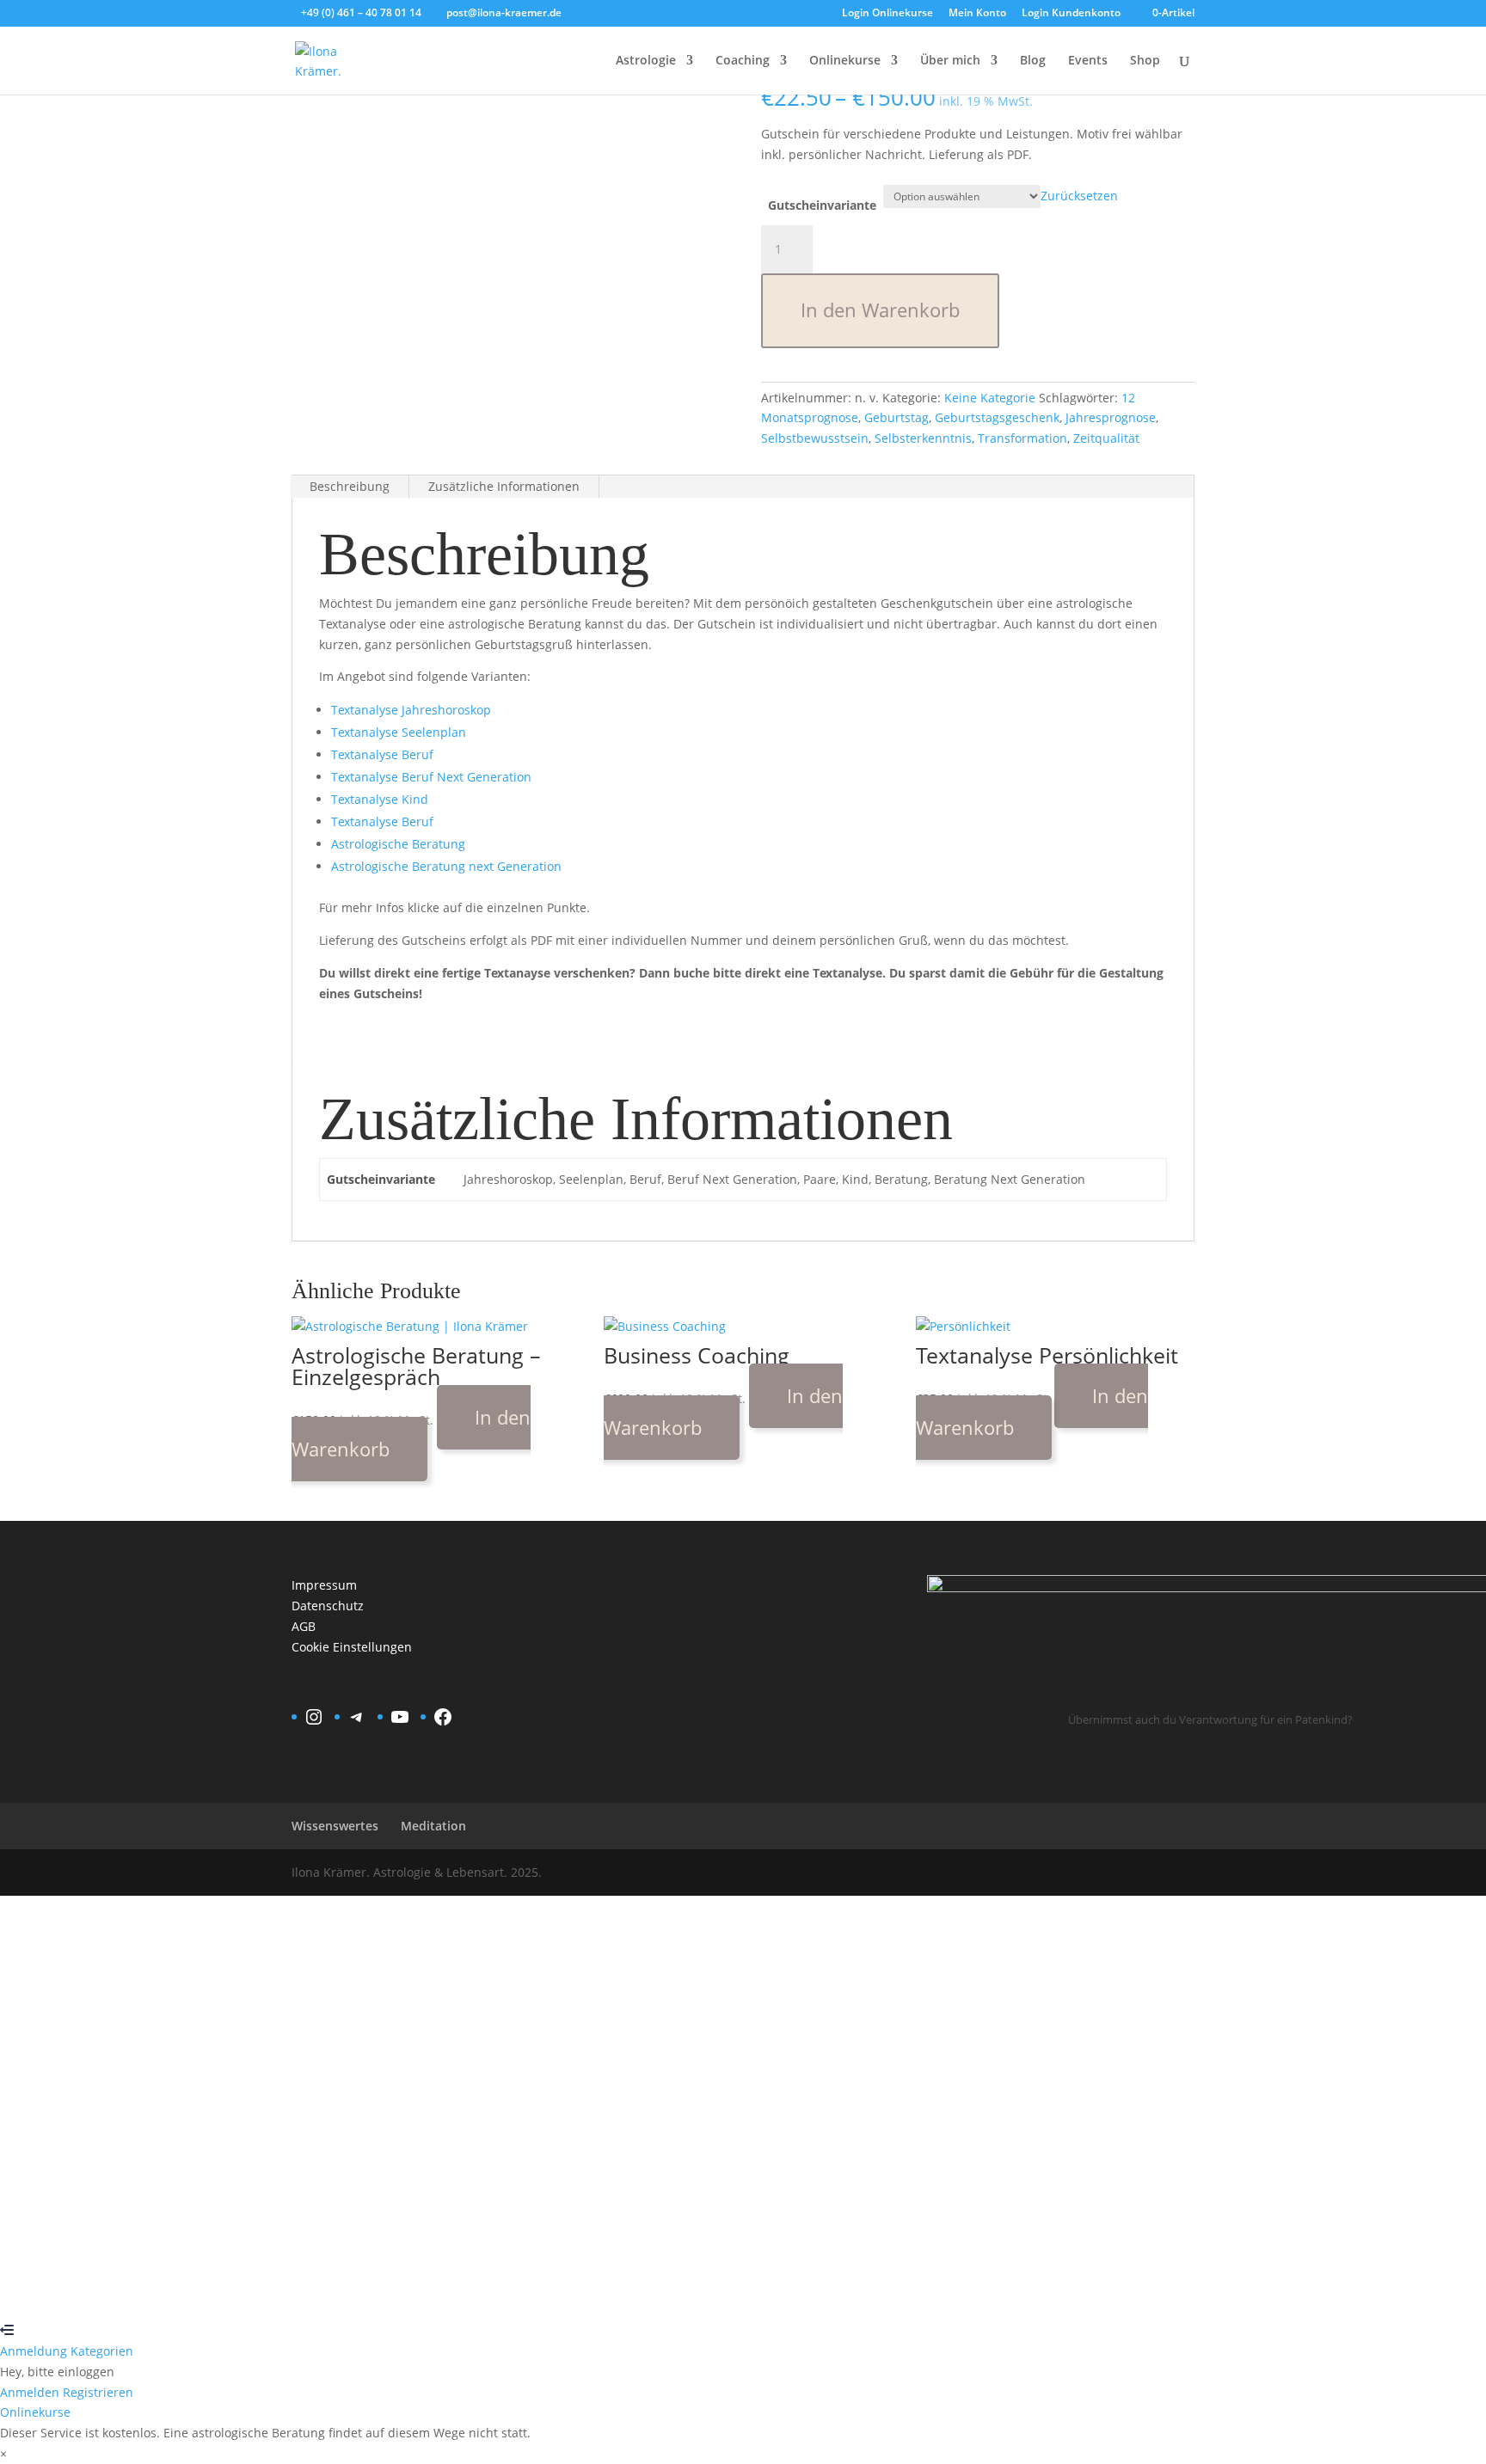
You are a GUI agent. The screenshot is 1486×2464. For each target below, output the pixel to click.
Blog (1033, 61)
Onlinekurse (845, 61)
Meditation (433, 1826)
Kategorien (102, 2351)
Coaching (743, 61)
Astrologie (646, 61)
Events (1088, 61)
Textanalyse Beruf (382, 754)
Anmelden (175, 2290)
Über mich (950, 61)
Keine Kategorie (990, 398)
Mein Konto (977, 14)
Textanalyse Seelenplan (399, 732)
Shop (1145, 61)
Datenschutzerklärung (630, 2100)
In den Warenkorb (880, 310)
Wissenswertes (335, 1826)
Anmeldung (35, 2351)
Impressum (324, 1585)
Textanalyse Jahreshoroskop (411, 710)
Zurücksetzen (1079, 196)
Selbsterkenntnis (923, 438)
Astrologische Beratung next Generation (446, 866)
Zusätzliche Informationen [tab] (504, 486)
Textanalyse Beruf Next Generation (431, 777)
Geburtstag (897, 417)
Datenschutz (328, 1606)
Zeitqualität (1106, 438)
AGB (304, 1626)
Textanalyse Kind (380, 799)
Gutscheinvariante (822, 205)
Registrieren (108, 2290)
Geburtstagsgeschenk (997, 417)
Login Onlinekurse (887, 14)
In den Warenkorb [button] (411, 1433)
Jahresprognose (1111, 417)
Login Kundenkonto (1071, 14)
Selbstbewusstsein (815, 438)
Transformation (1022, 438)
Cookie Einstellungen (352, 1647)
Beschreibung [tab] (350, 486)
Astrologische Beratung (398, 844)
